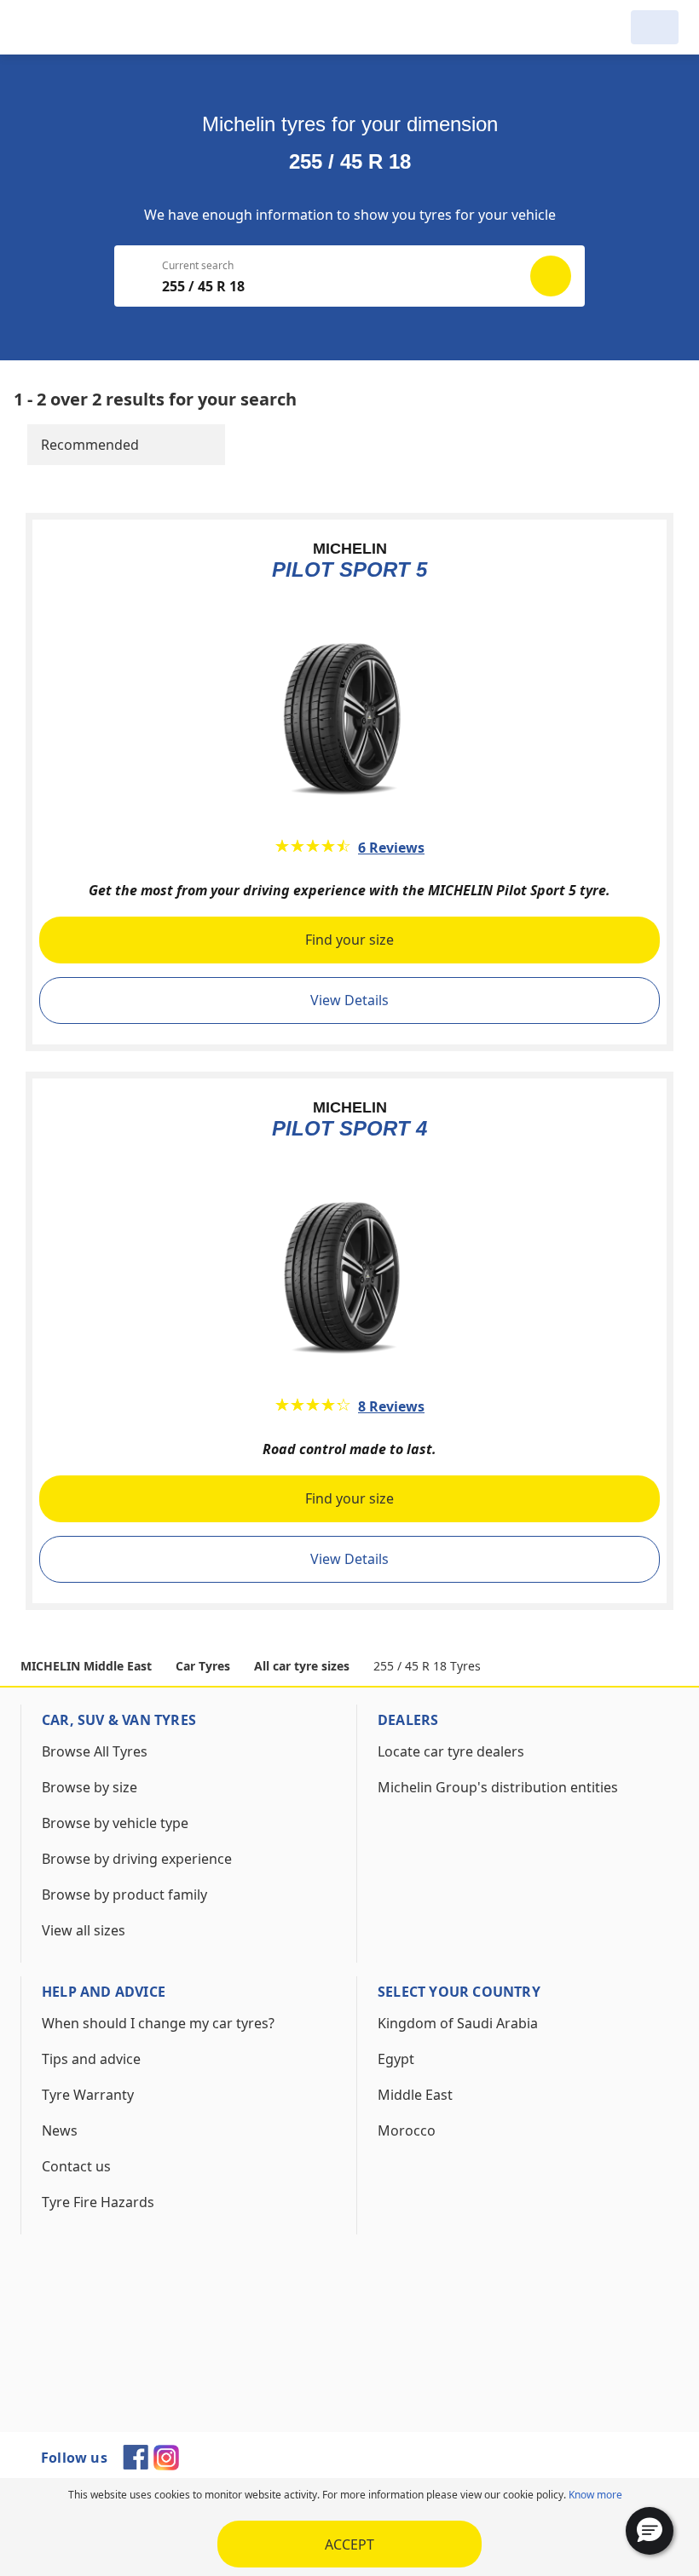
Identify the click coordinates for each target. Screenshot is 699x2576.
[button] (650, 2531)
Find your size (349, 940)
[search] (607, 27)
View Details (349, 1000)
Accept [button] (349, 2544)
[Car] (655, 27)
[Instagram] (166, 2465)
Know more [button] (595, 2495)
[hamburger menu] (38, 27)
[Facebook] (136, 2464)
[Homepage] (107, 27)
